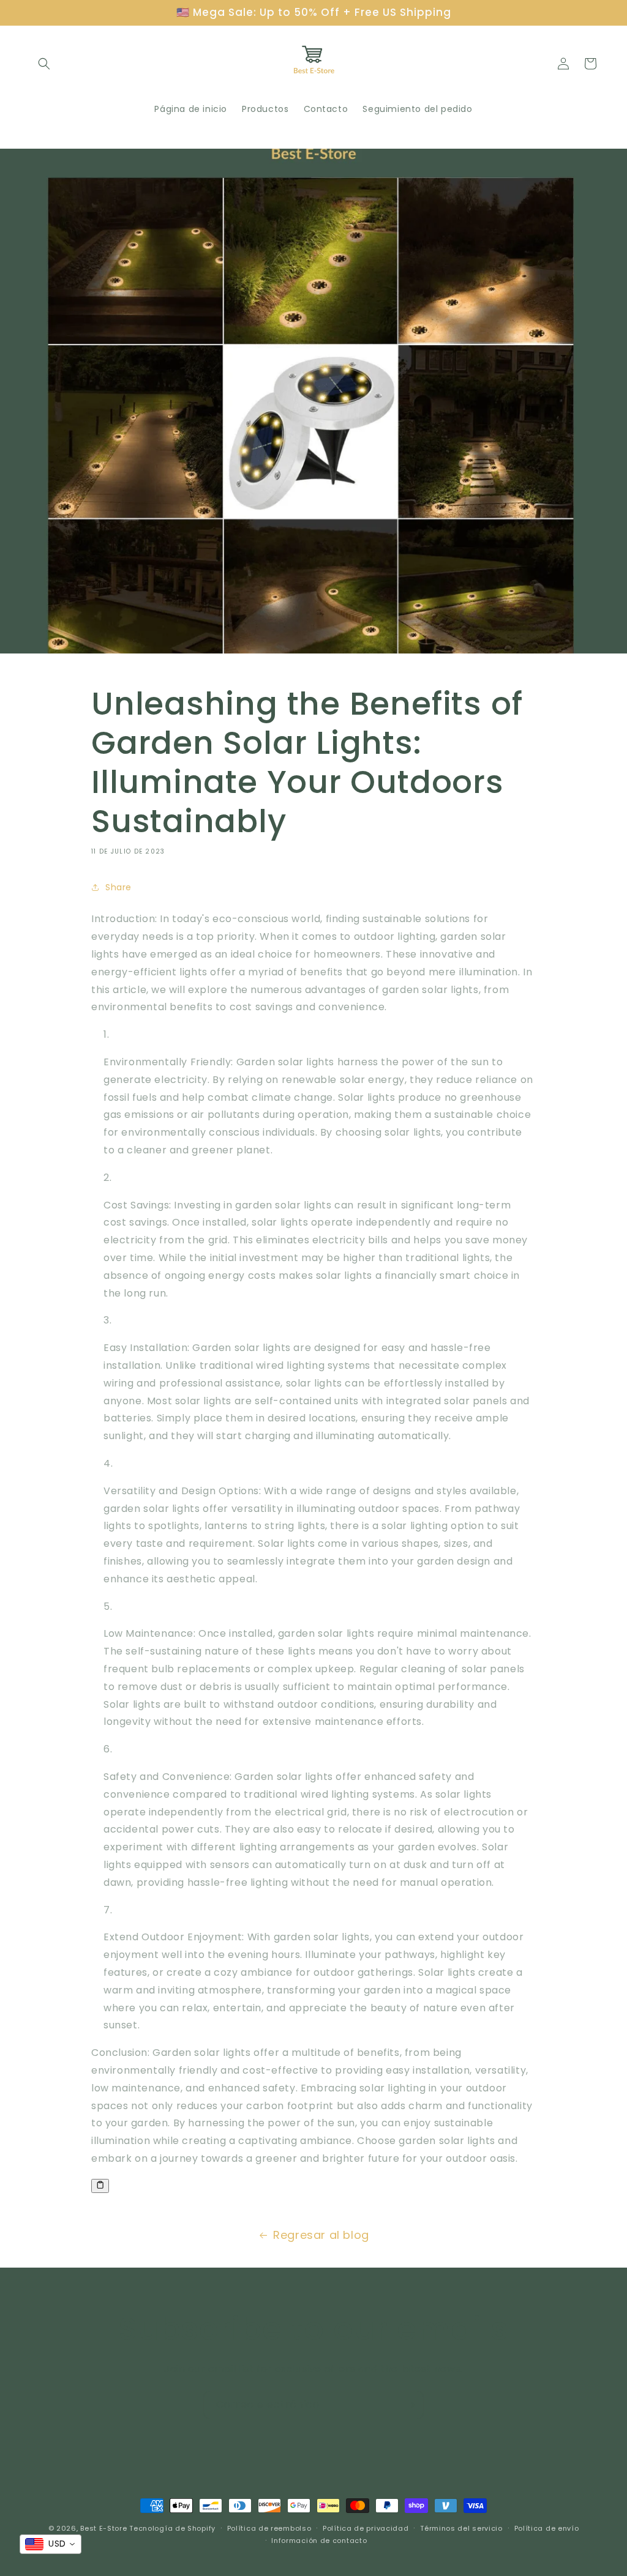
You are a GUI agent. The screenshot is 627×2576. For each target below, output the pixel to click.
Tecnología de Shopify (172, 2528)
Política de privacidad (366, 2528)
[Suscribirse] (410, 2405)
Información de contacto (319, 2541)
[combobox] (51, 2544)
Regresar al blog (321, 2235)
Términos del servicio (461, 2528)
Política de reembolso (269, 2528)
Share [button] (118, 887)
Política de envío (547, 2528)
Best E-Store (103, 2528)
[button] (44, 64)
